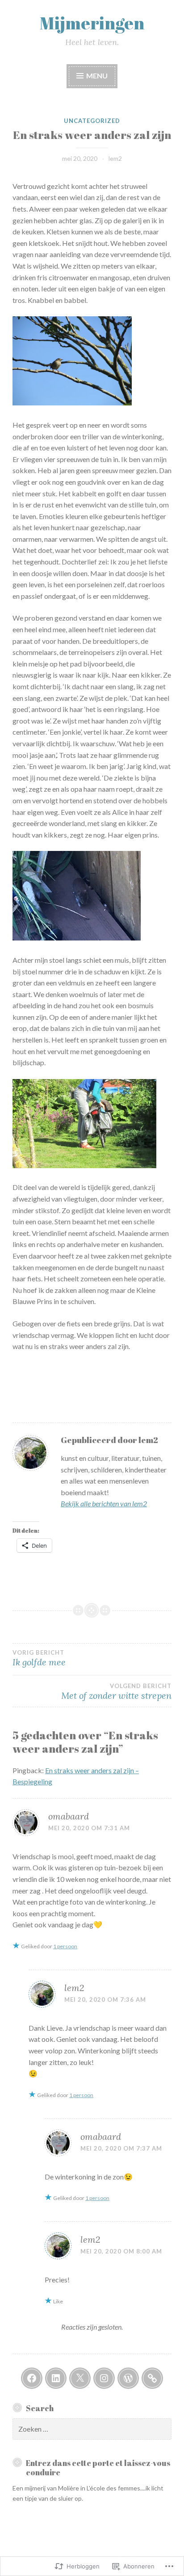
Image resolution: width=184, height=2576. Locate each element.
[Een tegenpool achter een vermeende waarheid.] (152, 2378)
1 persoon (65, 1946)
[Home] (128, 2378)
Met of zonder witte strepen (116, 1692)
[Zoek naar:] (92, 2429)
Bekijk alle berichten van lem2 (104, 1503)
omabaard (69, 1816)
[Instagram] (104, 2378)
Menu (96, 76)
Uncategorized (92, 121)
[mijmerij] (32, 2378)
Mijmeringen (92, 23)
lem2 (115, 158)
